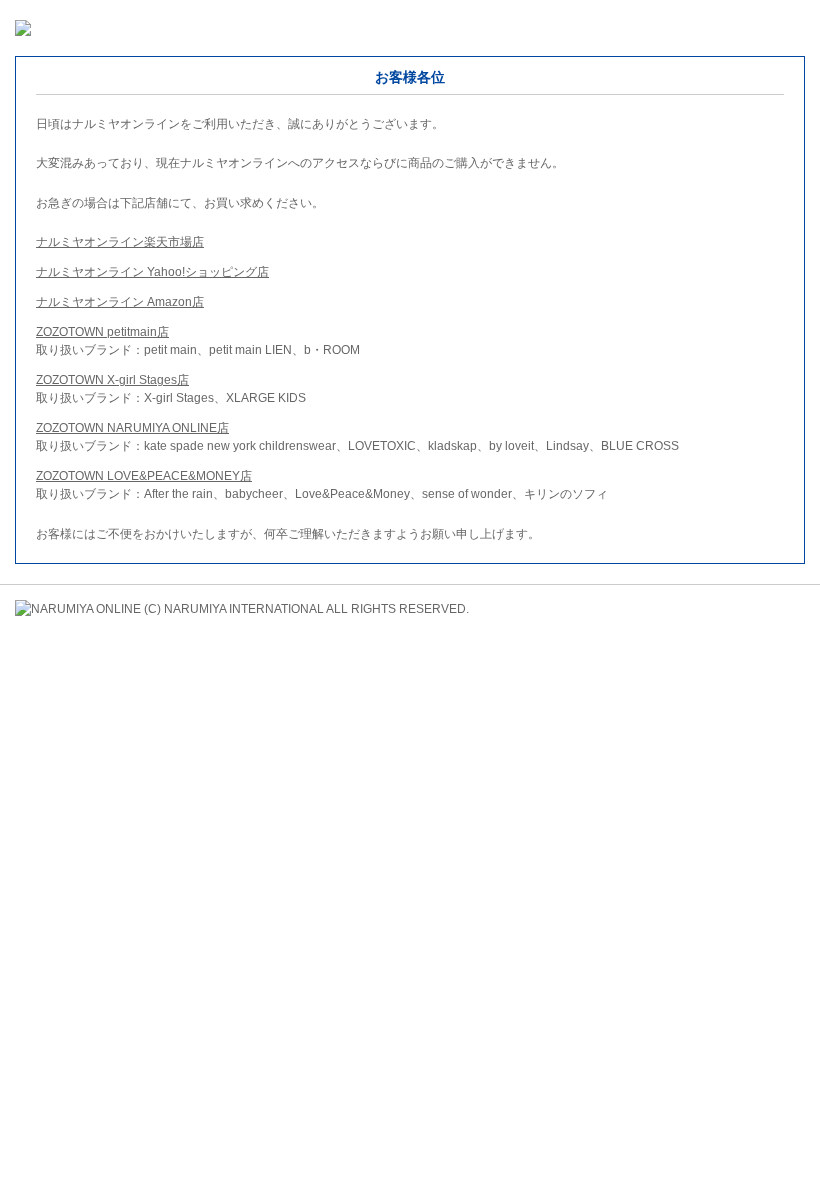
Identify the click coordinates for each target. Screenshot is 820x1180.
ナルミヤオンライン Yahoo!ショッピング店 (152, 272)
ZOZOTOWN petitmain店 (102, 332)
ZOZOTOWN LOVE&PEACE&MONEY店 (144, 476)
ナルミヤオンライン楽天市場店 (120, 242)
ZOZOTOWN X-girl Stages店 (112, 380)
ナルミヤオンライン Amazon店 (120, 302)
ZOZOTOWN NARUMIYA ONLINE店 (132, 428)
